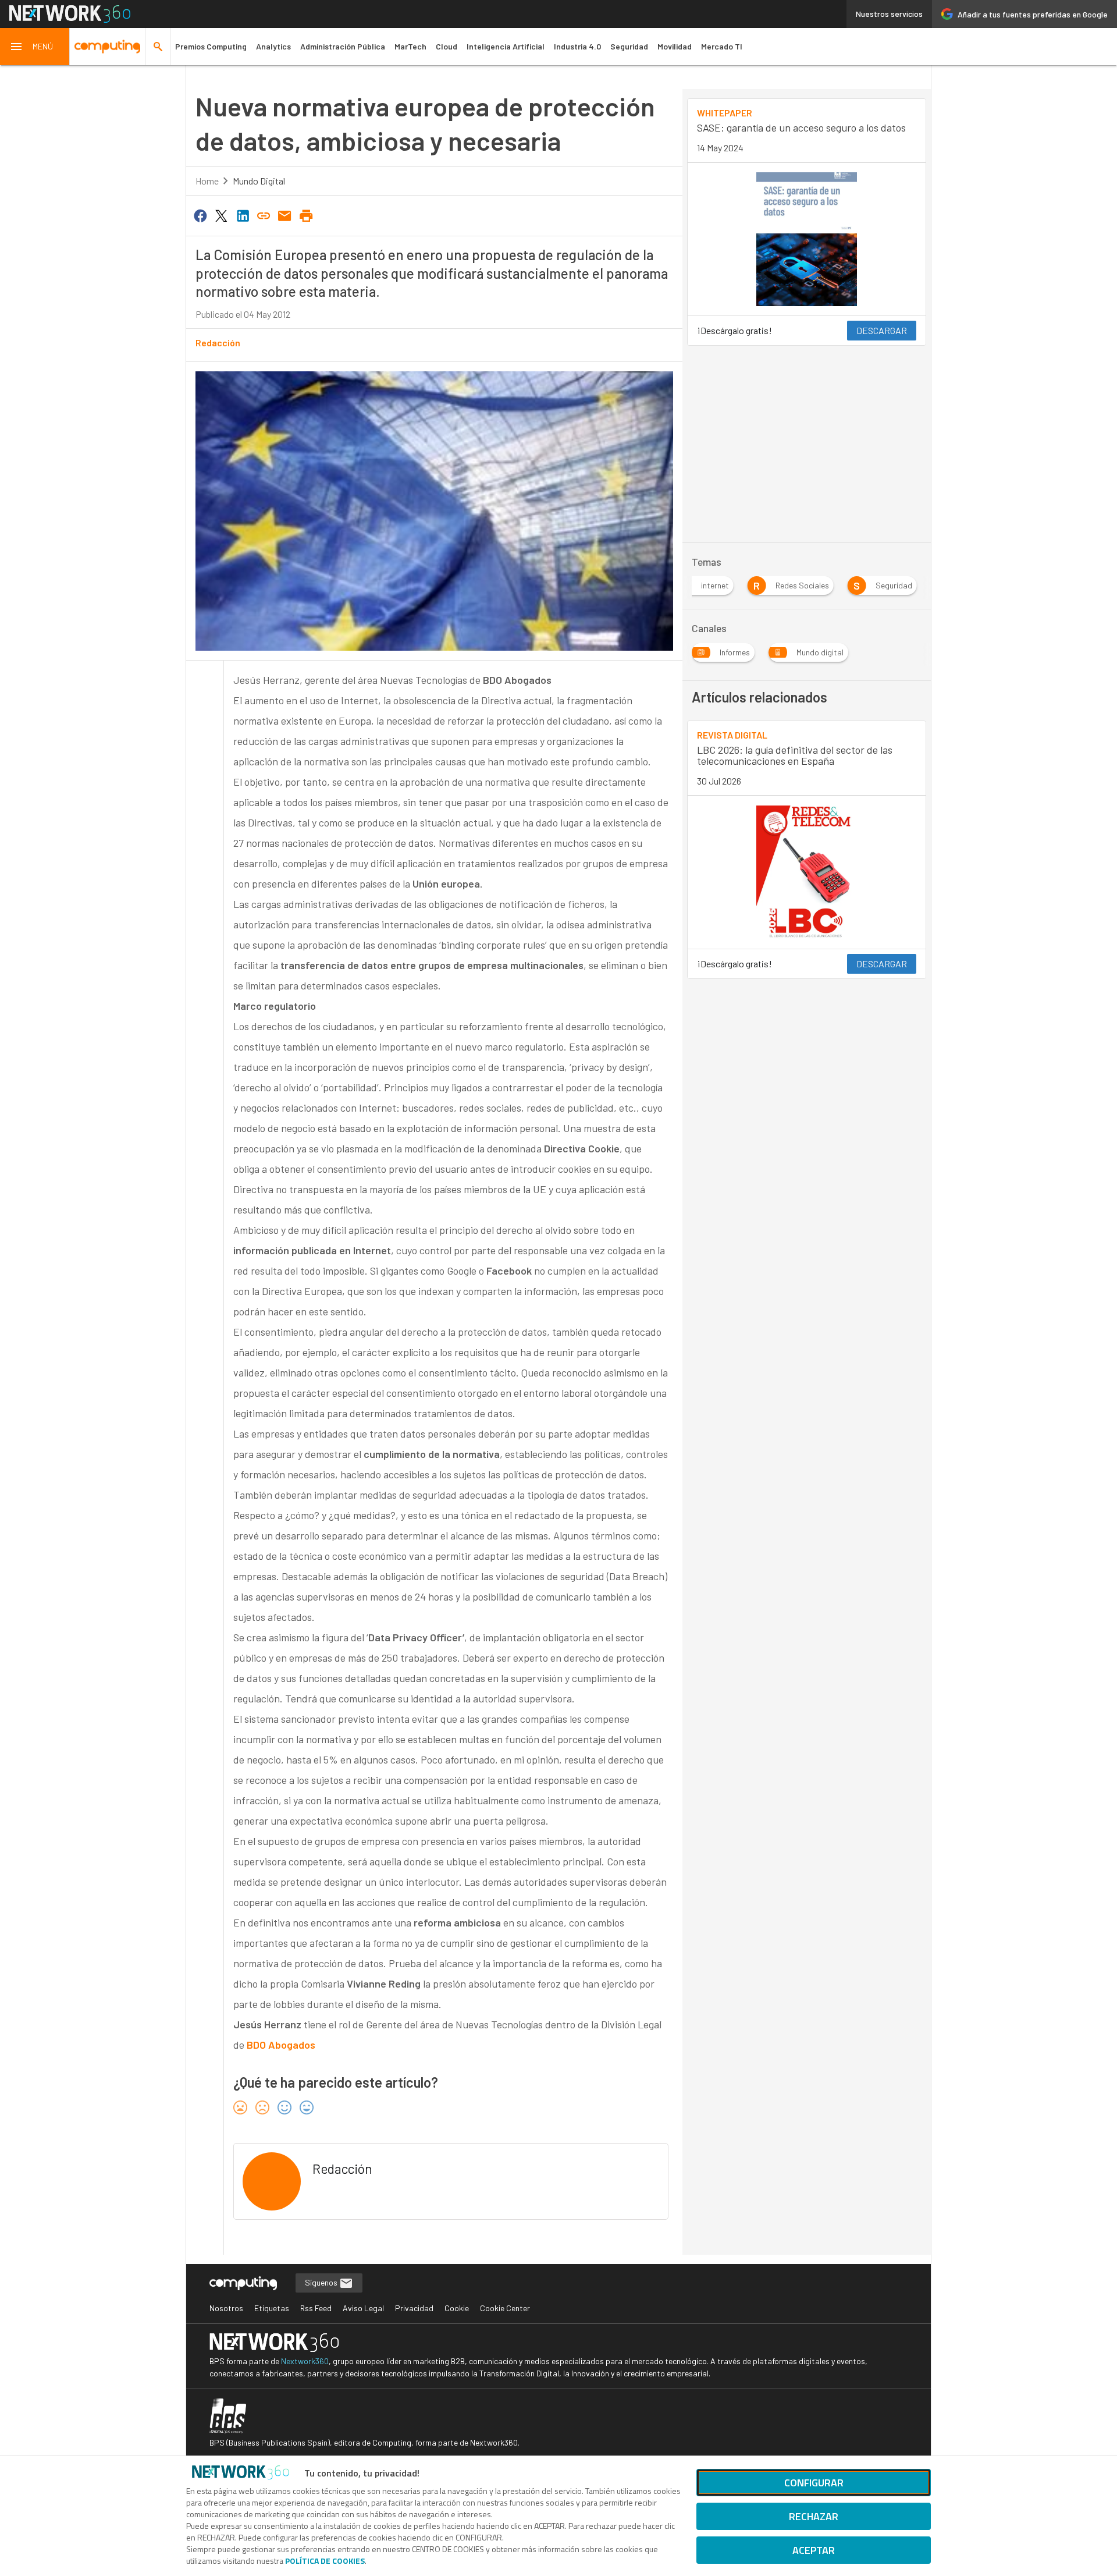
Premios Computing (211, 46)
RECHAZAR (814, 2516)
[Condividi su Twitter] (221, 215)
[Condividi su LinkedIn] (243, 215)
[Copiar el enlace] (264, 215)
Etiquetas (272, 2308)
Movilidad (675, 46)
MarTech (410, 46)
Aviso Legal (363, 2308)
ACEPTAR (814, 2550)
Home (207, 181)
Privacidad (414, 2308)
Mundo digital (259, 181)
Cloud (447, 46)
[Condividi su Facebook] (200, 215)
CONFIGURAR (814, 2483)
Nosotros (226, 2308)
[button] (35, 47)
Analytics (273, 46)
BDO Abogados (281, 2045)
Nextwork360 (305, 2361)
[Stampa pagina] (306, 215)
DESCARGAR (882, 330)
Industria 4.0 (577, 46)
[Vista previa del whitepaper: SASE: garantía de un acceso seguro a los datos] (807, 239)
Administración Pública (343, 46)
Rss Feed (316, 2308)
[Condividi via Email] (285, 215)
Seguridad (629, 46)
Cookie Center (505, 2308)
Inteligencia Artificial (506, 46)
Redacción (218, 343)
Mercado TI (722, 46)
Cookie (457, 2308)
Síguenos (322, 2282)
